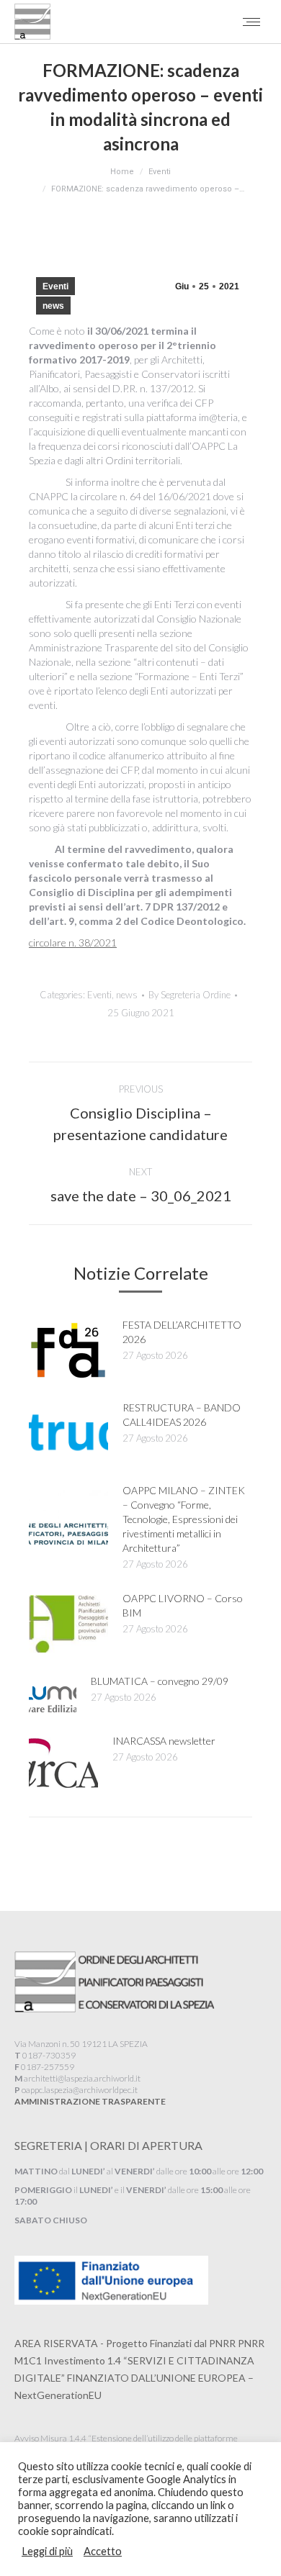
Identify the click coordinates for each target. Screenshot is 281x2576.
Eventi (55, 286)
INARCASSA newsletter (164, 1741)
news (53, 306)
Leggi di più (47, 2551)
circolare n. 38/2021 (73, 943)
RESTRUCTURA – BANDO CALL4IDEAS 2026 (182, 1415)
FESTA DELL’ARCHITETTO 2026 (182, 1332)
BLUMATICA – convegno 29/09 (160, 1681)
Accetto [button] (103, 2551)
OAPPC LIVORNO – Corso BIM (183, 1605)
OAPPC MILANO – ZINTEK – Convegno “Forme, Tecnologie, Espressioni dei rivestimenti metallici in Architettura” (184, 1519)
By (189, 995)
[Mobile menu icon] (251, 22)
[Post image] (68, 1350)
